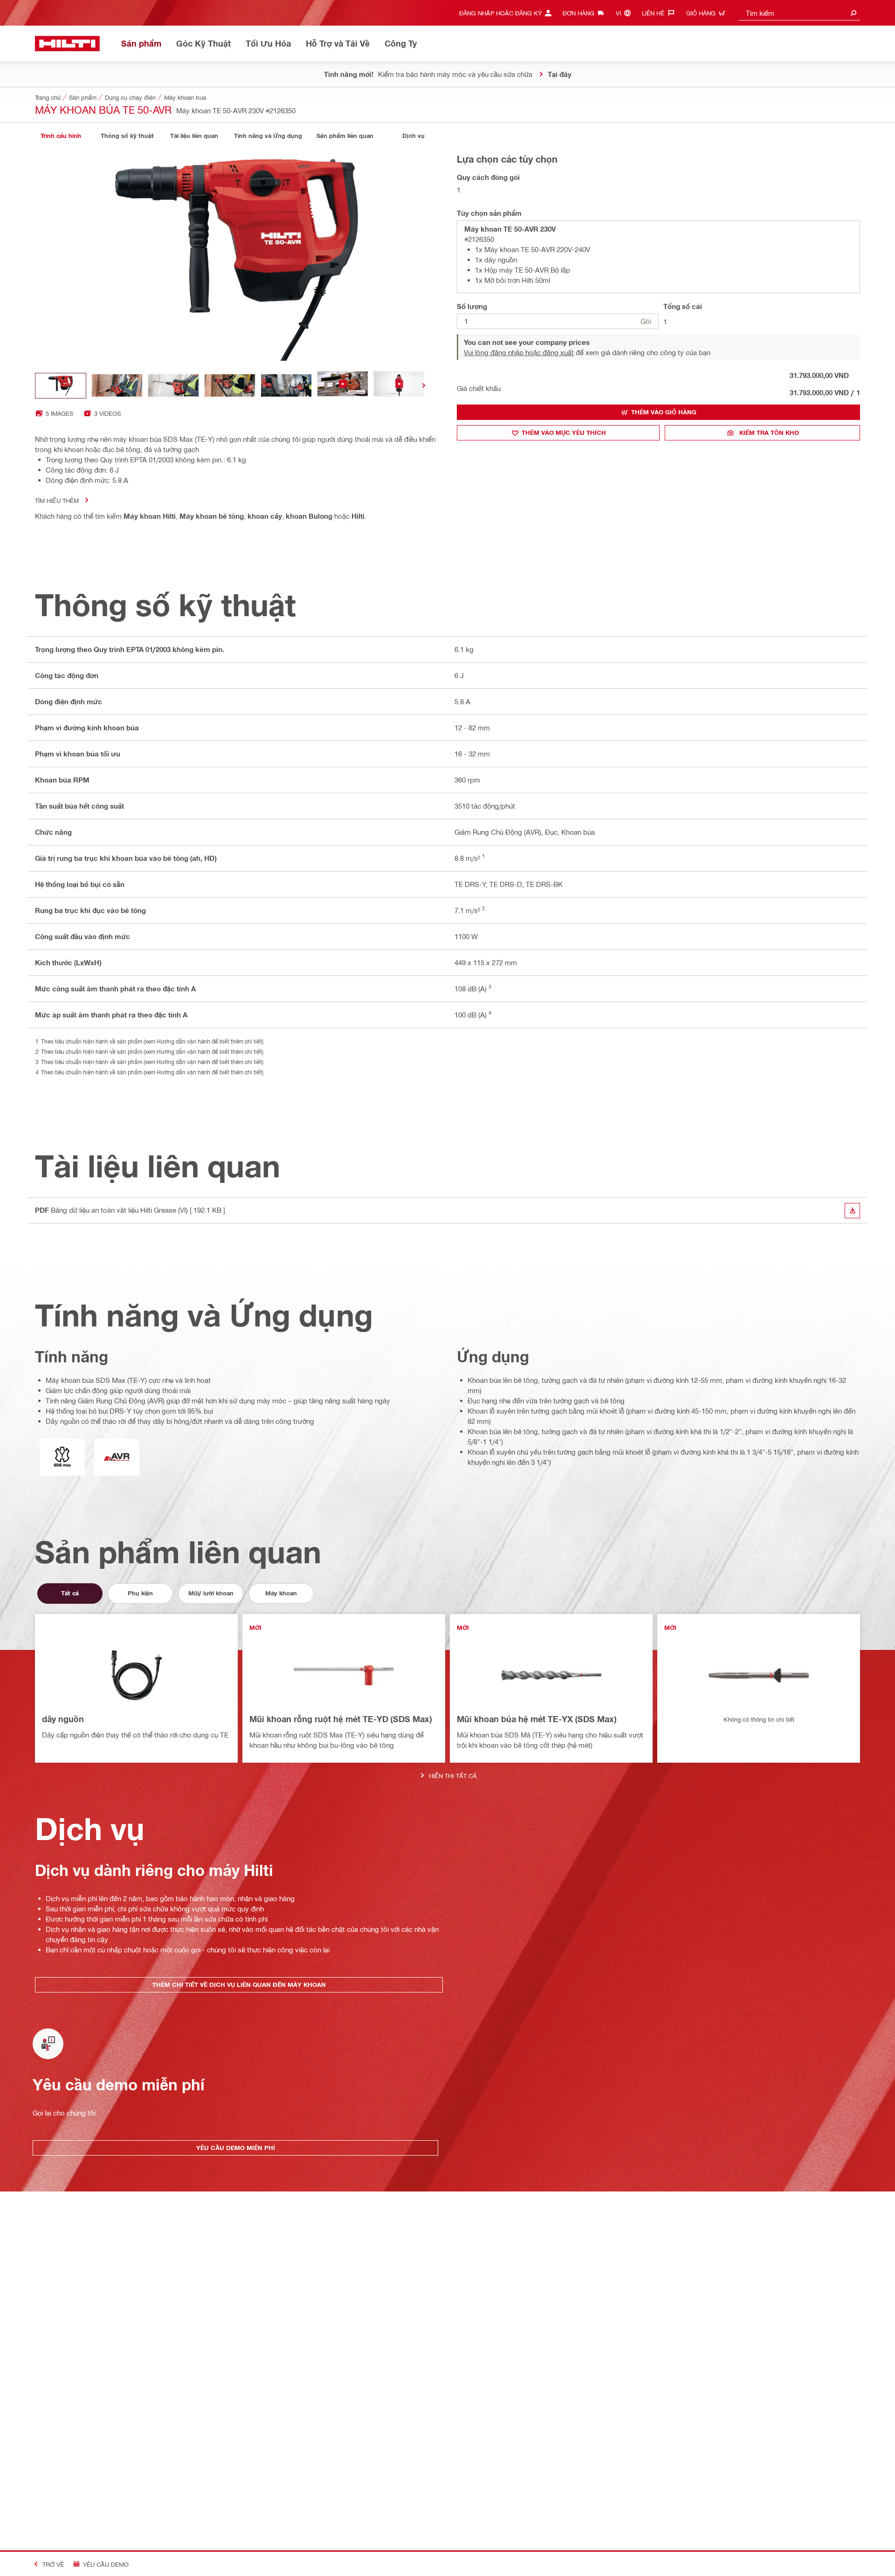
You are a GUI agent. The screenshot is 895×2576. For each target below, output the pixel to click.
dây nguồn (63, 1719)
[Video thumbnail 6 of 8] (343, 386)
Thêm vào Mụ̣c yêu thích (564, 433)
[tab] (61, 136)
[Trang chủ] (67, 44)
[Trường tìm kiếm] (854, 13)
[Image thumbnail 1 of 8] (61, 386)
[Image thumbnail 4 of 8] (230, 386)
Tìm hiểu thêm (57, 500)
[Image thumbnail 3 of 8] (173, 386)
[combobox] (799, 13)
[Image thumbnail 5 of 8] (286, 386)
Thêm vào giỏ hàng (664, 412)
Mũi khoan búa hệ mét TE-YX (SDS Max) (537, 1719)
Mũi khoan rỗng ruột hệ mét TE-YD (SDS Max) (341, 1719)
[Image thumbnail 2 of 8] (117, 386)
